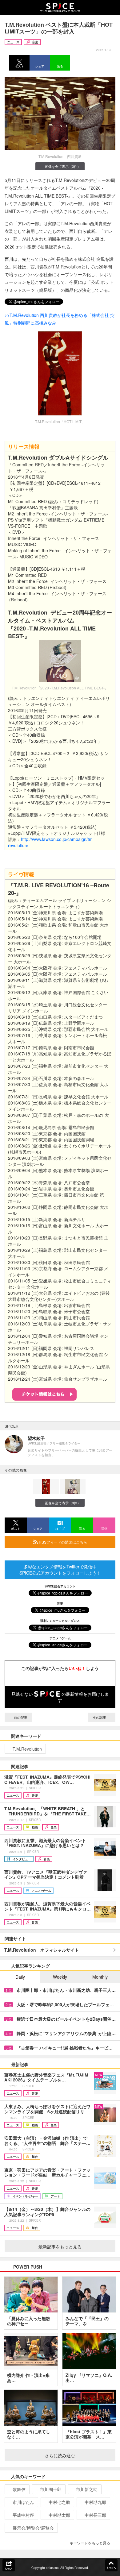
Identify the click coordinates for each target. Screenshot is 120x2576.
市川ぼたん (23, 2502)
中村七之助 (59, 2502)
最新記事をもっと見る (60, 2246)
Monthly (100, 1977)
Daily (20, 1977)
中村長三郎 (95, 2515)
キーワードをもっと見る (90, 2543)
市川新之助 (87, 2489)
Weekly (60, 1977)
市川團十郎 (51, 2489)
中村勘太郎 (59, 2515)
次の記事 (100, 1717)
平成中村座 (23, 2515)
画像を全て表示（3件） (63, 166)
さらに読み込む (60, 2455)
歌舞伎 (19, 2489)
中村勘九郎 (95, 2502)
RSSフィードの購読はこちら (62, 1542)
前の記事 (20, 1717)
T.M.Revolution (27, 1749)
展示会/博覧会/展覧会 (33, 2528)
